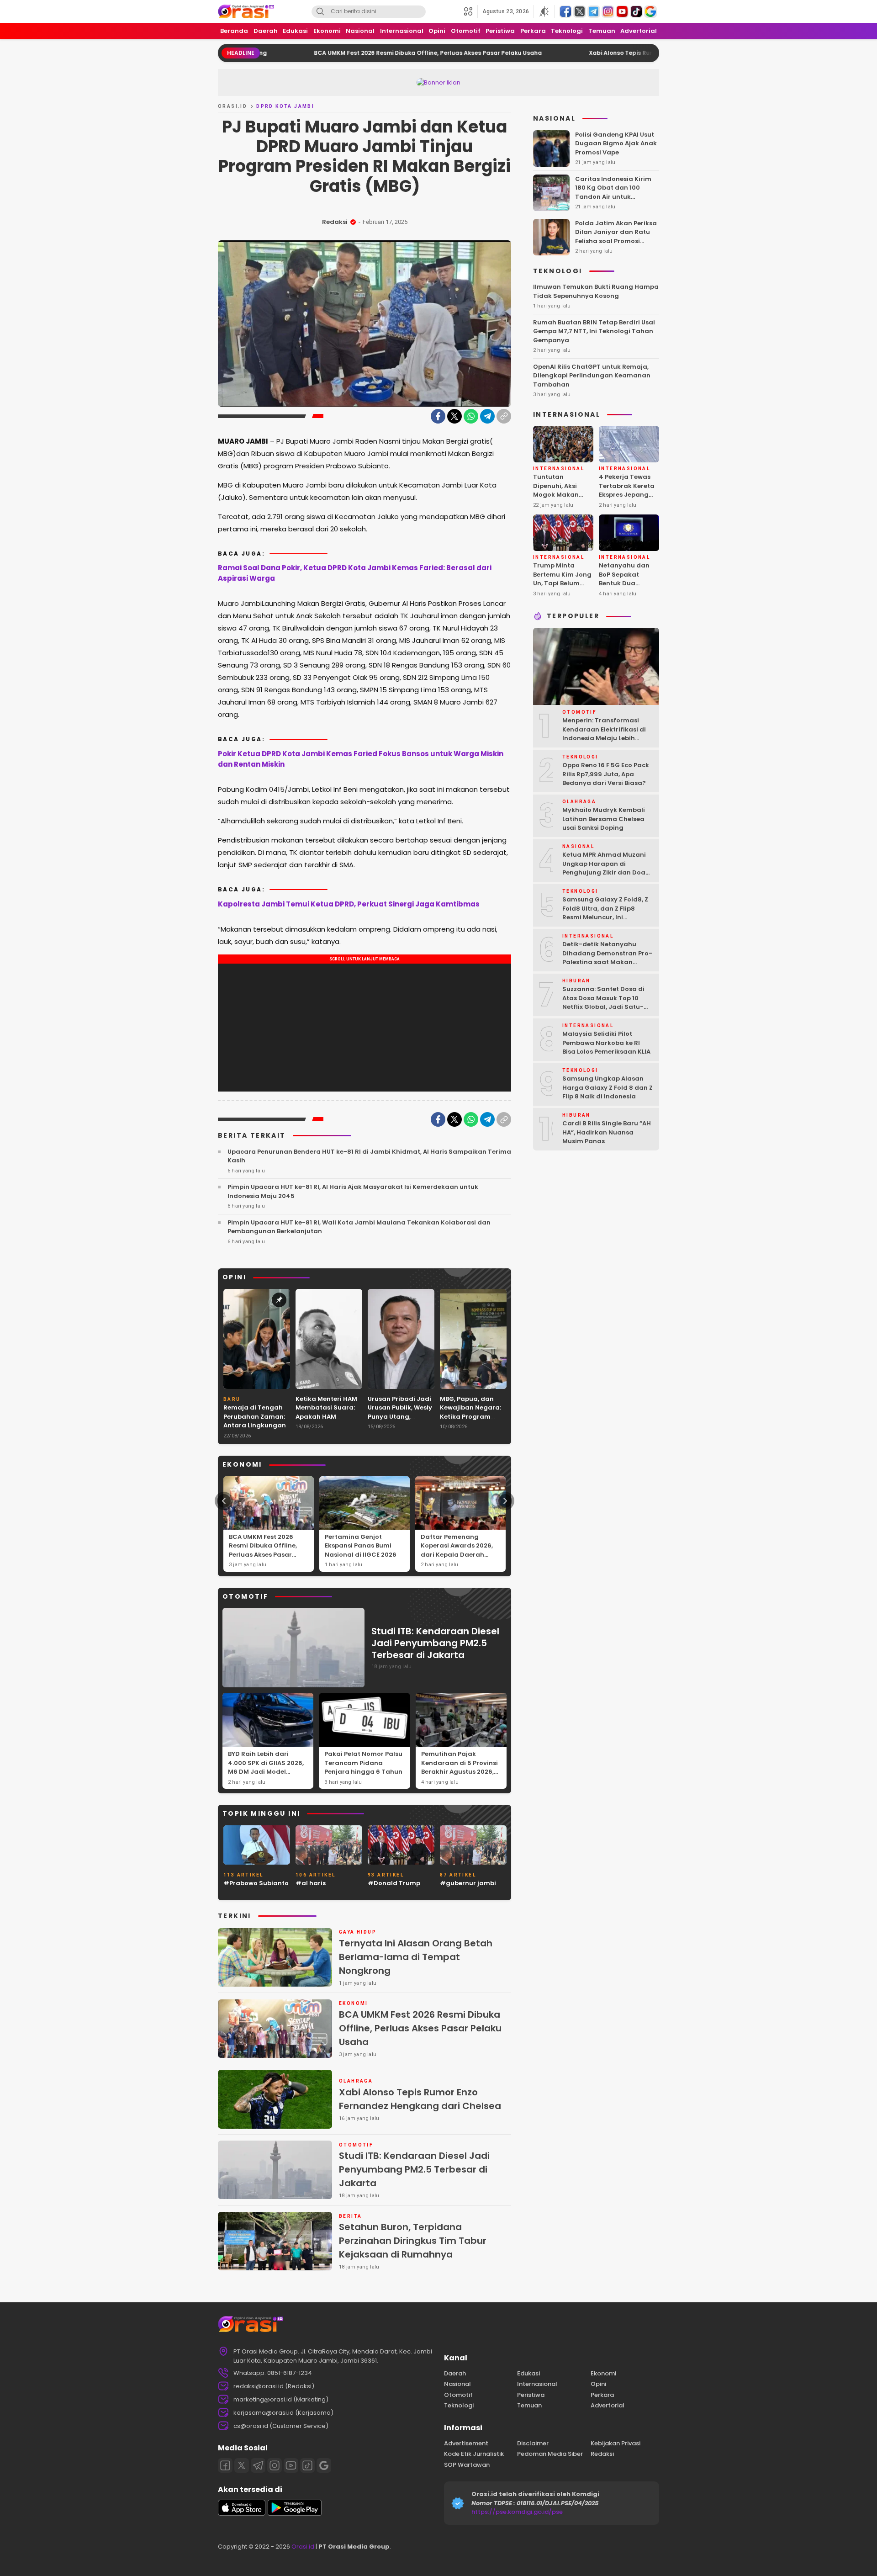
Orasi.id (302, 2547)
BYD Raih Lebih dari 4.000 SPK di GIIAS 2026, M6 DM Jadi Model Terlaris (266, 1767)
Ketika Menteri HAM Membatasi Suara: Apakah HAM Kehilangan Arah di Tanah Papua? (327, 1417)
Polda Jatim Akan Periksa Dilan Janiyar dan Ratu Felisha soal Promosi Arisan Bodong (616, 237)
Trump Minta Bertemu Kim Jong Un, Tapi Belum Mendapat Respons (562, 583)
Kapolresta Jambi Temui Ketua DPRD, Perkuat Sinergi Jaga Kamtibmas (349, 904)
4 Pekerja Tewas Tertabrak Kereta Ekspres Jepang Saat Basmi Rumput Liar (627, 495)
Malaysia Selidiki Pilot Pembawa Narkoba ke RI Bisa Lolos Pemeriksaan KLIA (606, 1043)
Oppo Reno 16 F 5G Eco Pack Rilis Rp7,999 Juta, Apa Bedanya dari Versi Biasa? (606, 774)
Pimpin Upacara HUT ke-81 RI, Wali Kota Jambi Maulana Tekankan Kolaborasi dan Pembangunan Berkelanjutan (359, 1227)
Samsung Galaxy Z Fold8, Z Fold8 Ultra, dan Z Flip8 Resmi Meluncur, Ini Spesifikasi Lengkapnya (605, 913)
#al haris (311, 1883)
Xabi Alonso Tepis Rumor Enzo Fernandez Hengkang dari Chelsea (592, 53)
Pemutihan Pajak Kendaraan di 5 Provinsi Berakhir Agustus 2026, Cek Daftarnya (460, 1767)
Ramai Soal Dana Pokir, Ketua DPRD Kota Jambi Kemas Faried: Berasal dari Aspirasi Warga (355, 573)
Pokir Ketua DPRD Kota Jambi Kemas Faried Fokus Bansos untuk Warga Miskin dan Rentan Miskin (361, 759)
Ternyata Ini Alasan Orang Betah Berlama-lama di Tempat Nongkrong (416, 1957)
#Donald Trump (394, 1883)
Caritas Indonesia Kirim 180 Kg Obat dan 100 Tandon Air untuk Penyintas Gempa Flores (613, 192)
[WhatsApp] (471, 416)
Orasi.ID (232, 106)
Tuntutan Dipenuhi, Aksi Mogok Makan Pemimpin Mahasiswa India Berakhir (560, 499)
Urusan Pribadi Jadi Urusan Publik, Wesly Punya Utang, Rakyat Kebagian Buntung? (400, 1417)
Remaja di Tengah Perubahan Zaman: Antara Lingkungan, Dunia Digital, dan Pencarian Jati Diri (255, 1425)
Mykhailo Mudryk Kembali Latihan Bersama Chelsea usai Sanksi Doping (604, 819)
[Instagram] (275, 2465)
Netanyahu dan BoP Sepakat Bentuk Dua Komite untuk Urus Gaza (628, 583)
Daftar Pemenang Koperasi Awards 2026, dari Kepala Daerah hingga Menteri (457, 1550)
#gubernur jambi (468, 1883)
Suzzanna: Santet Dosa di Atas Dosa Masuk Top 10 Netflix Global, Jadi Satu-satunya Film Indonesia (603, 1002)
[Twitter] (454, 416)
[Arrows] (224, 1501)
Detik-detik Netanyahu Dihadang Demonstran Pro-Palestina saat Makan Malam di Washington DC (607, 958)
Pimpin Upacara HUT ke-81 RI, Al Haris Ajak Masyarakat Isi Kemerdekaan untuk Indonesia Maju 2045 (353, 1191)
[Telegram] (487, 416)
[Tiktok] (307, 2465)
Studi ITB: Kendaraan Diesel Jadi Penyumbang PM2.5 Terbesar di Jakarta (435, 1643)
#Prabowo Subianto (256, 1883)
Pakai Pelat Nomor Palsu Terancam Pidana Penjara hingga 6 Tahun (363, 1763)
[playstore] (295, 2514)
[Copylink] (504, 416)
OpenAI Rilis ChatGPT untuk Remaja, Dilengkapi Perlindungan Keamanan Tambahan (592, 376)
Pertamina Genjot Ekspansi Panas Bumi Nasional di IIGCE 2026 (361, 1546)
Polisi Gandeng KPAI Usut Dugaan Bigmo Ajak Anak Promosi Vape (616, 143)
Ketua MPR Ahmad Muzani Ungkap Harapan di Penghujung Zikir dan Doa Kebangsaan (604, 868)
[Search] (320, 12)
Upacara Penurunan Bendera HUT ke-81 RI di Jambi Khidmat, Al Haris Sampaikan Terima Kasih (369, 1156)
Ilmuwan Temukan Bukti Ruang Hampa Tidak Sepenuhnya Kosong (596, 291)
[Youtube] (291, 2465)
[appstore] (242, 2514)
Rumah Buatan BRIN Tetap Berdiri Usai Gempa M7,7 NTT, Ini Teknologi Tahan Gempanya (594, 331)
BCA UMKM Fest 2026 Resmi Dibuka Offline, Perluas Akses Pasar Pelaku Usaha (335, 53)
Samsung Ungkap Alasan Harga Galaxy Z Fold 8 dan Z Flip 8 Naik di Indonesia (608, 1087)
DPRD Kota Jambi (285, 106)
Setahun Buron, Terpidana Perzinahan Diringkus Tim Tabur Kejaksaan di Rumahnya (413, 2241)
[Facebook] (438, 416)
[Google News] (324, 2465)
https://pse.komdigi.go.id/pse (517, 2512)
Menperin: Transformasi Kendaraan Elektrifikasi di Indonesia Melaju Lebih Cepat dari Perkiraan (604, 734)
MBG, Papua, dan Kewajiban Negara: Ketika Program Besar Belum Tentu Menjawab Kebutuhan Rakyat (470, 1421)
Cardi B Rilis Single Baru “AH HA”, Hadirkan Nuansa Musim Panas (607, 1132)
